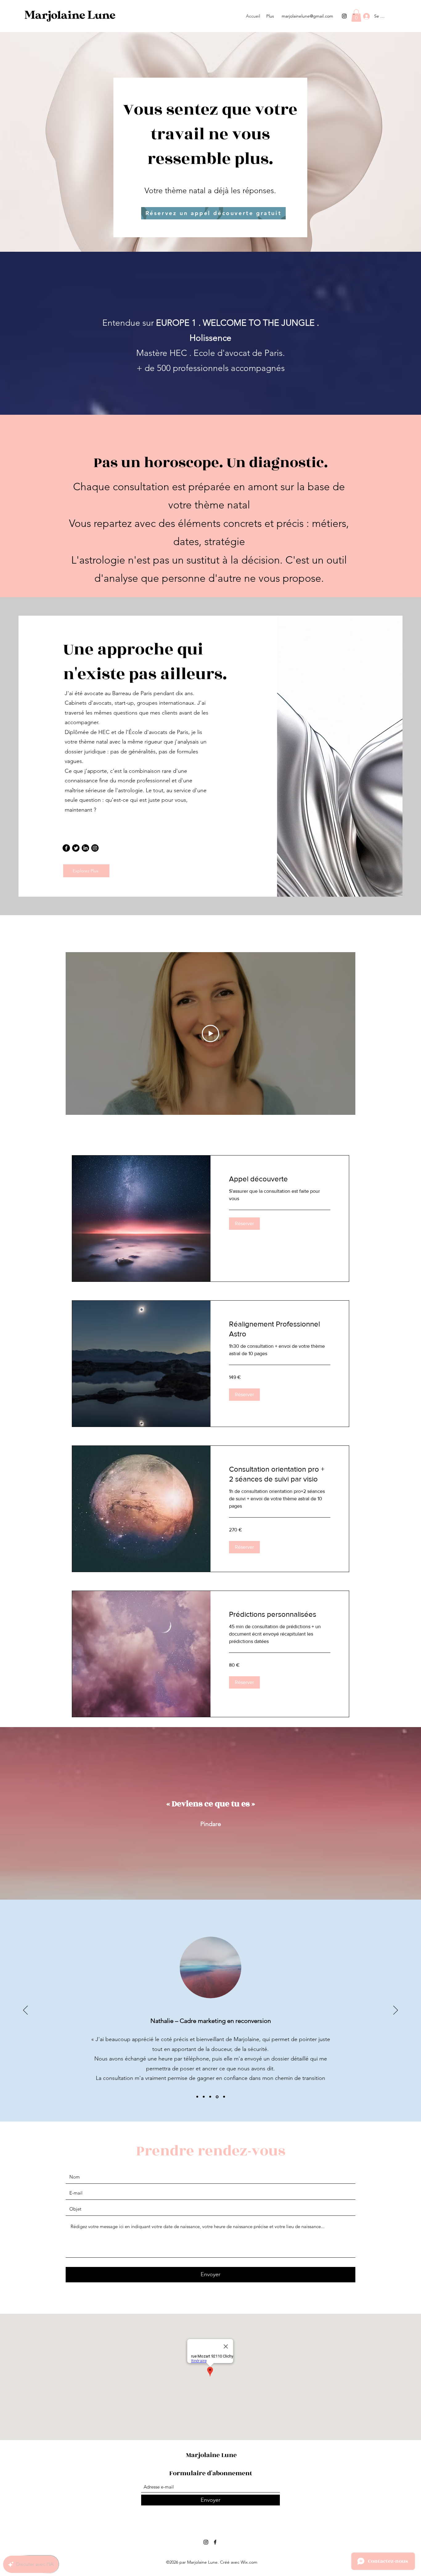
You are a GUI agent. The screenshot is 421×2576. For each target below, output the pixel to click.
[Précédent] (25, 2011)
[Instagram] (344, 16)
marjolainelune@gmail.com (307, 16)
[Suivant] (396, 2011)
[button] (356, 16)
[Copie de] (217, 2097)
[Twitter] (76, 848)
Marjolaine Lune (211, 2455)
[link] (280, 1179)
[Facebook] (66, 848)
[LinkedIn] (85, 848)
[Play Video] (211, 1033)
